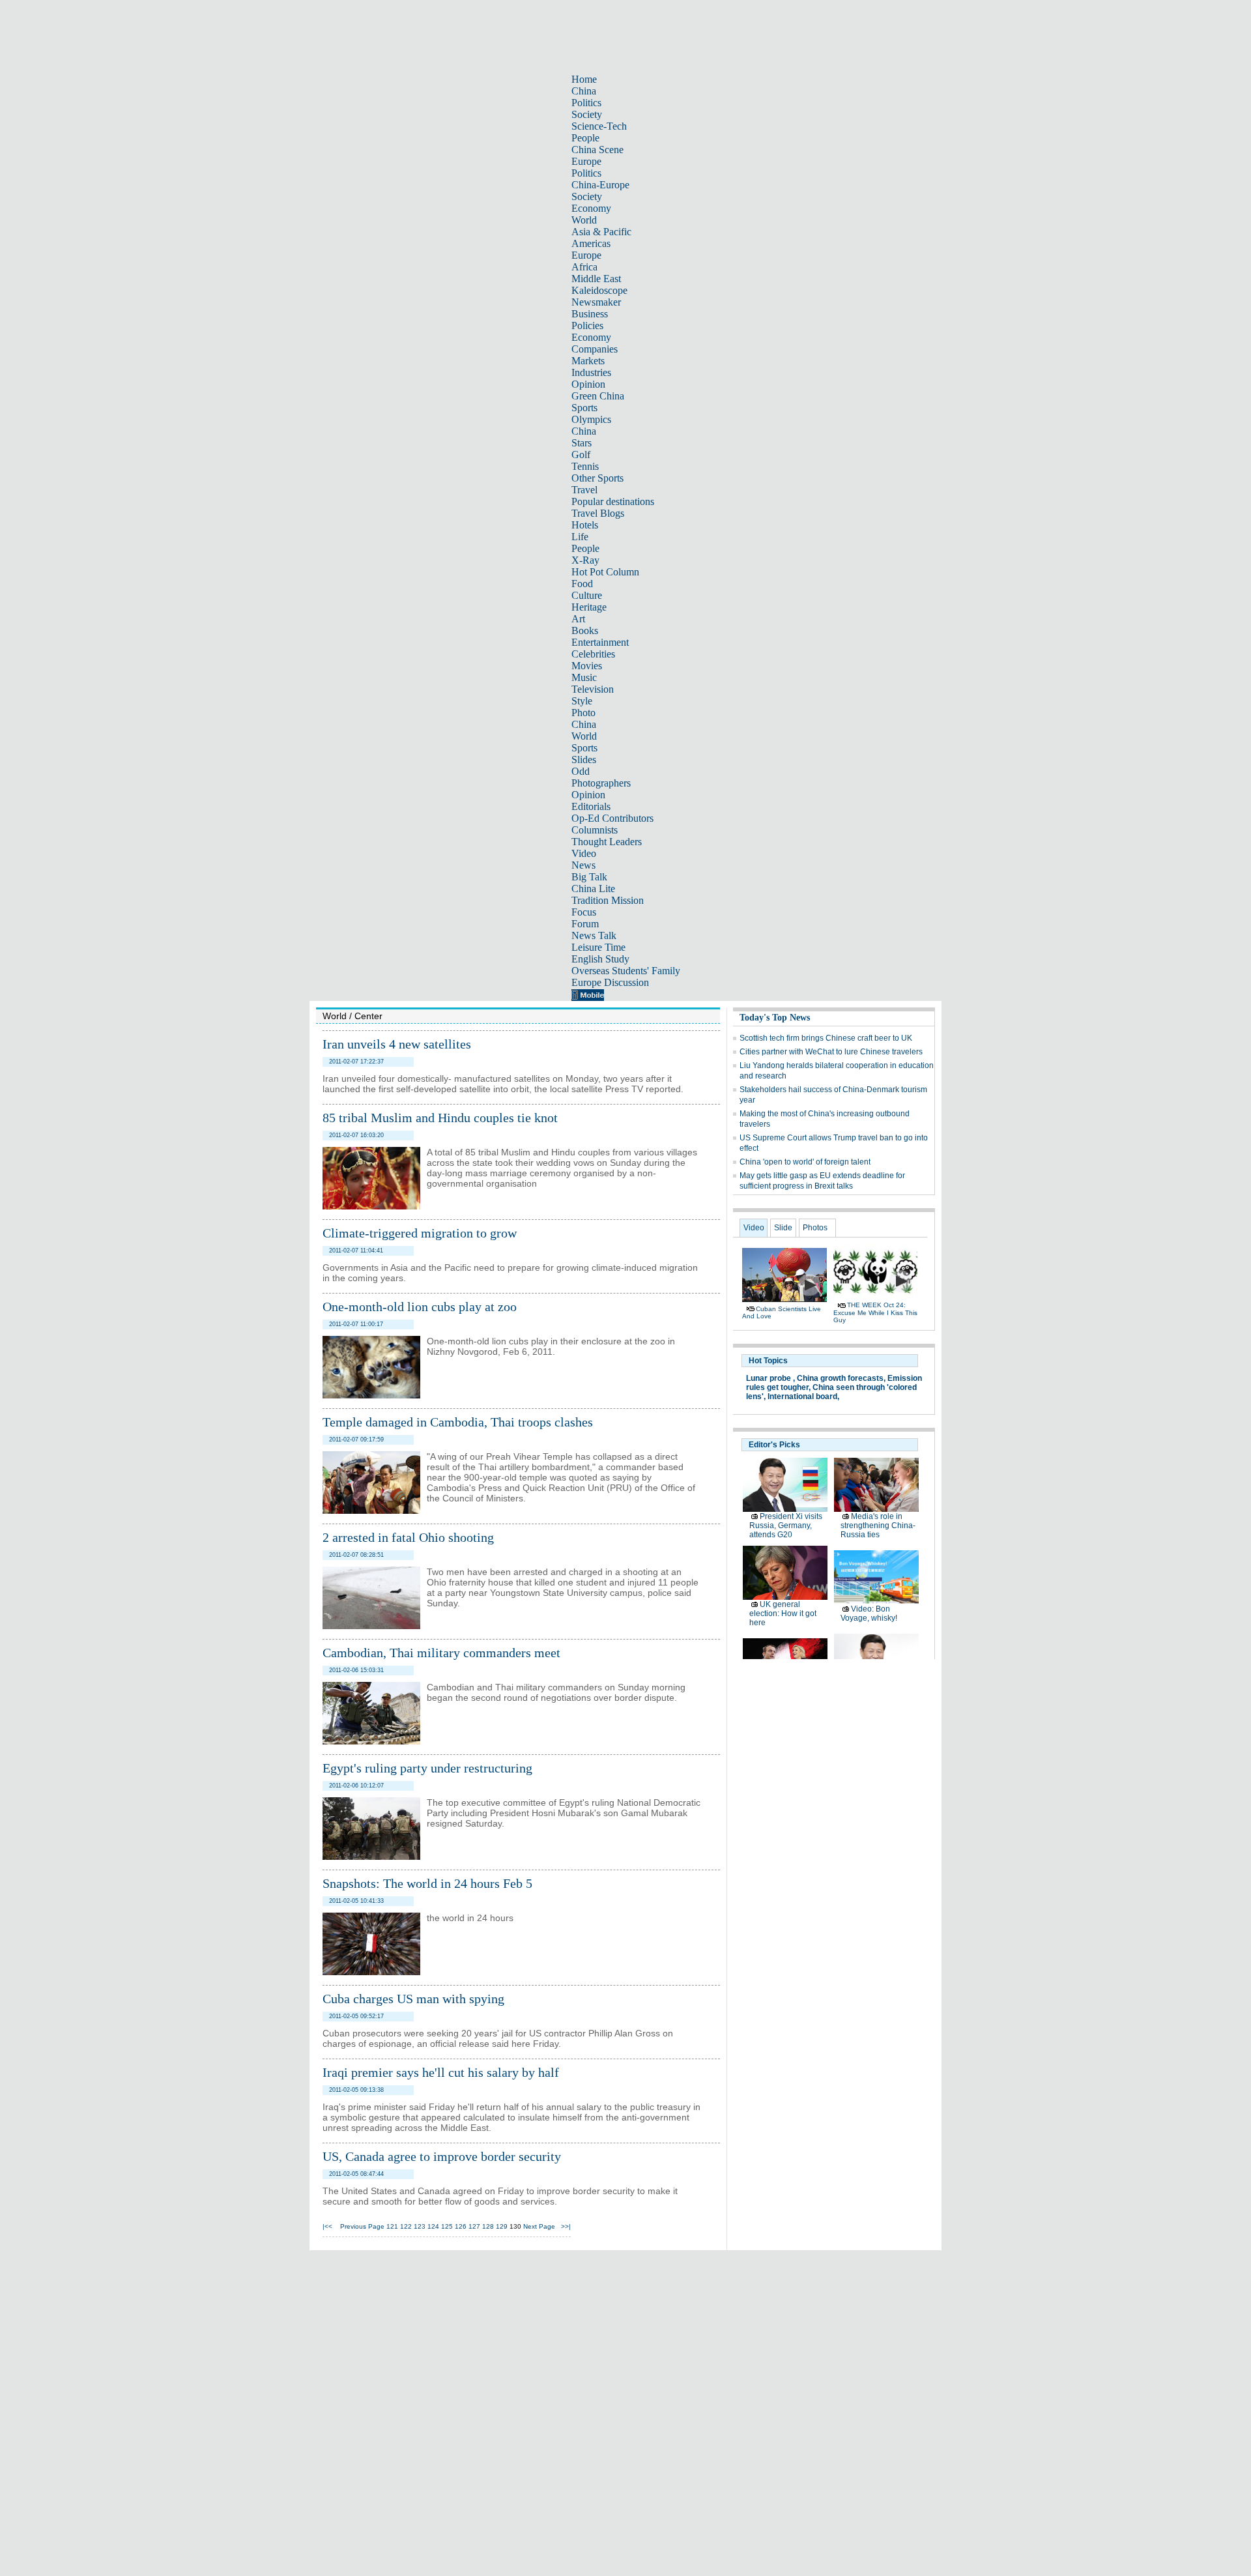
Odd (581, 771)
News (583, 865)
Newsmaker (596, 302)
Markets (588, 361)
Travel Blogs (598, 513)
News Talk (594, 935)
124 (433, 2226)
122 (406, 2226)
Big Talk (589, 877)
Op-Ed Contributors (612, 818)
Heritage (589, 607)
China (584, 91)
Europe (586, 161)
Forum (585, 924)
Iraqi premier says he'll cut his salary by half (441, 2072)
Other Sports (597, 478)
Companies (595, 349)
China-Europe (600, 185)
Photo (583, 713)
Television (593, 689)
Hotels (585, 525)
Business (590, 314)
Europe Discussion (610, 982)
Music (584, 677)
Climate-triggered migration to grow (420, 1233)
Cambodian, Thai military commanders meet (441, 1653)
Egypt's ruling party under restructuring (427, 1768)
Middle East (596, 279)
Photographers (601, 783)
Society (587, 114)
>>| (566, 2226)
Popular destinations (613, 501)
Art (578, 619)
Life (580, 537)
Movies (587, 666)
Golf (581, 455)
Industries (591, 372)
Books (585, 630)
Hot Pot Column (605, 572)
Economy (591, 208)
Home (584, 79)
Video (584, 853)
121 (392, 2226)
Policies (587, 326)
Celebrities (593, 654)
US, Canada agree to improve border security (442, 2156)
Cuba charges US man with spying (413, 1999)
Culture (587, 595)
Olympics (591, 419)
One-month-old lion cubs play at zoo (420, 1307)
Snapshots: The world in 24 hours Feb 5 (427, 1883)
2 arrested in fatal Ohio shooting (408, 1537)
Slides (584, 760)
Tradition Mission (608, 900)
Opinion (588, 384)
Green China (598, 396)
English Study (600, 959)
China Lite (593, 889)
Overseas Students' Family (626, 971)
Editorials (591, 806)
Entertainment (600, 642)
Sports (584, 408)
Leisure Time (598, 947)
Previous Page (362, 2226)
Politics (586, 103)
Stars (582, 443)
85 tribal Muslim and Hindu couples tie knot (440, 1118)
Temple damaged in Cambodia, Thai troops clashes (458, 1422)
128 (488, 2226)
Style (582, 701)
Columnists (595, 830)
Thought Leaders (607, 842)
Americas (591, 243)
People (585, 138)
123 (420, 2226)
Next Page (539, 2226)
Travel (584, 490)
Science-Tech (599, 126)
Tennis (585, 466)
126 (461, 2226)
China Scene (597, 150)
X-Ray (585, 560)
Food (582, 584)
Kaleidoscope (599, 290)
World (584, 220)
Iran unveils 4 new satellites (397, 1044)
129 (502, 2226)
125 (447, 2226)
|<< (327, 2226)
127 (474, 2226)
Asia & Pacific (601, 232)
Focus (584, 912)
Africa (584, 267)
